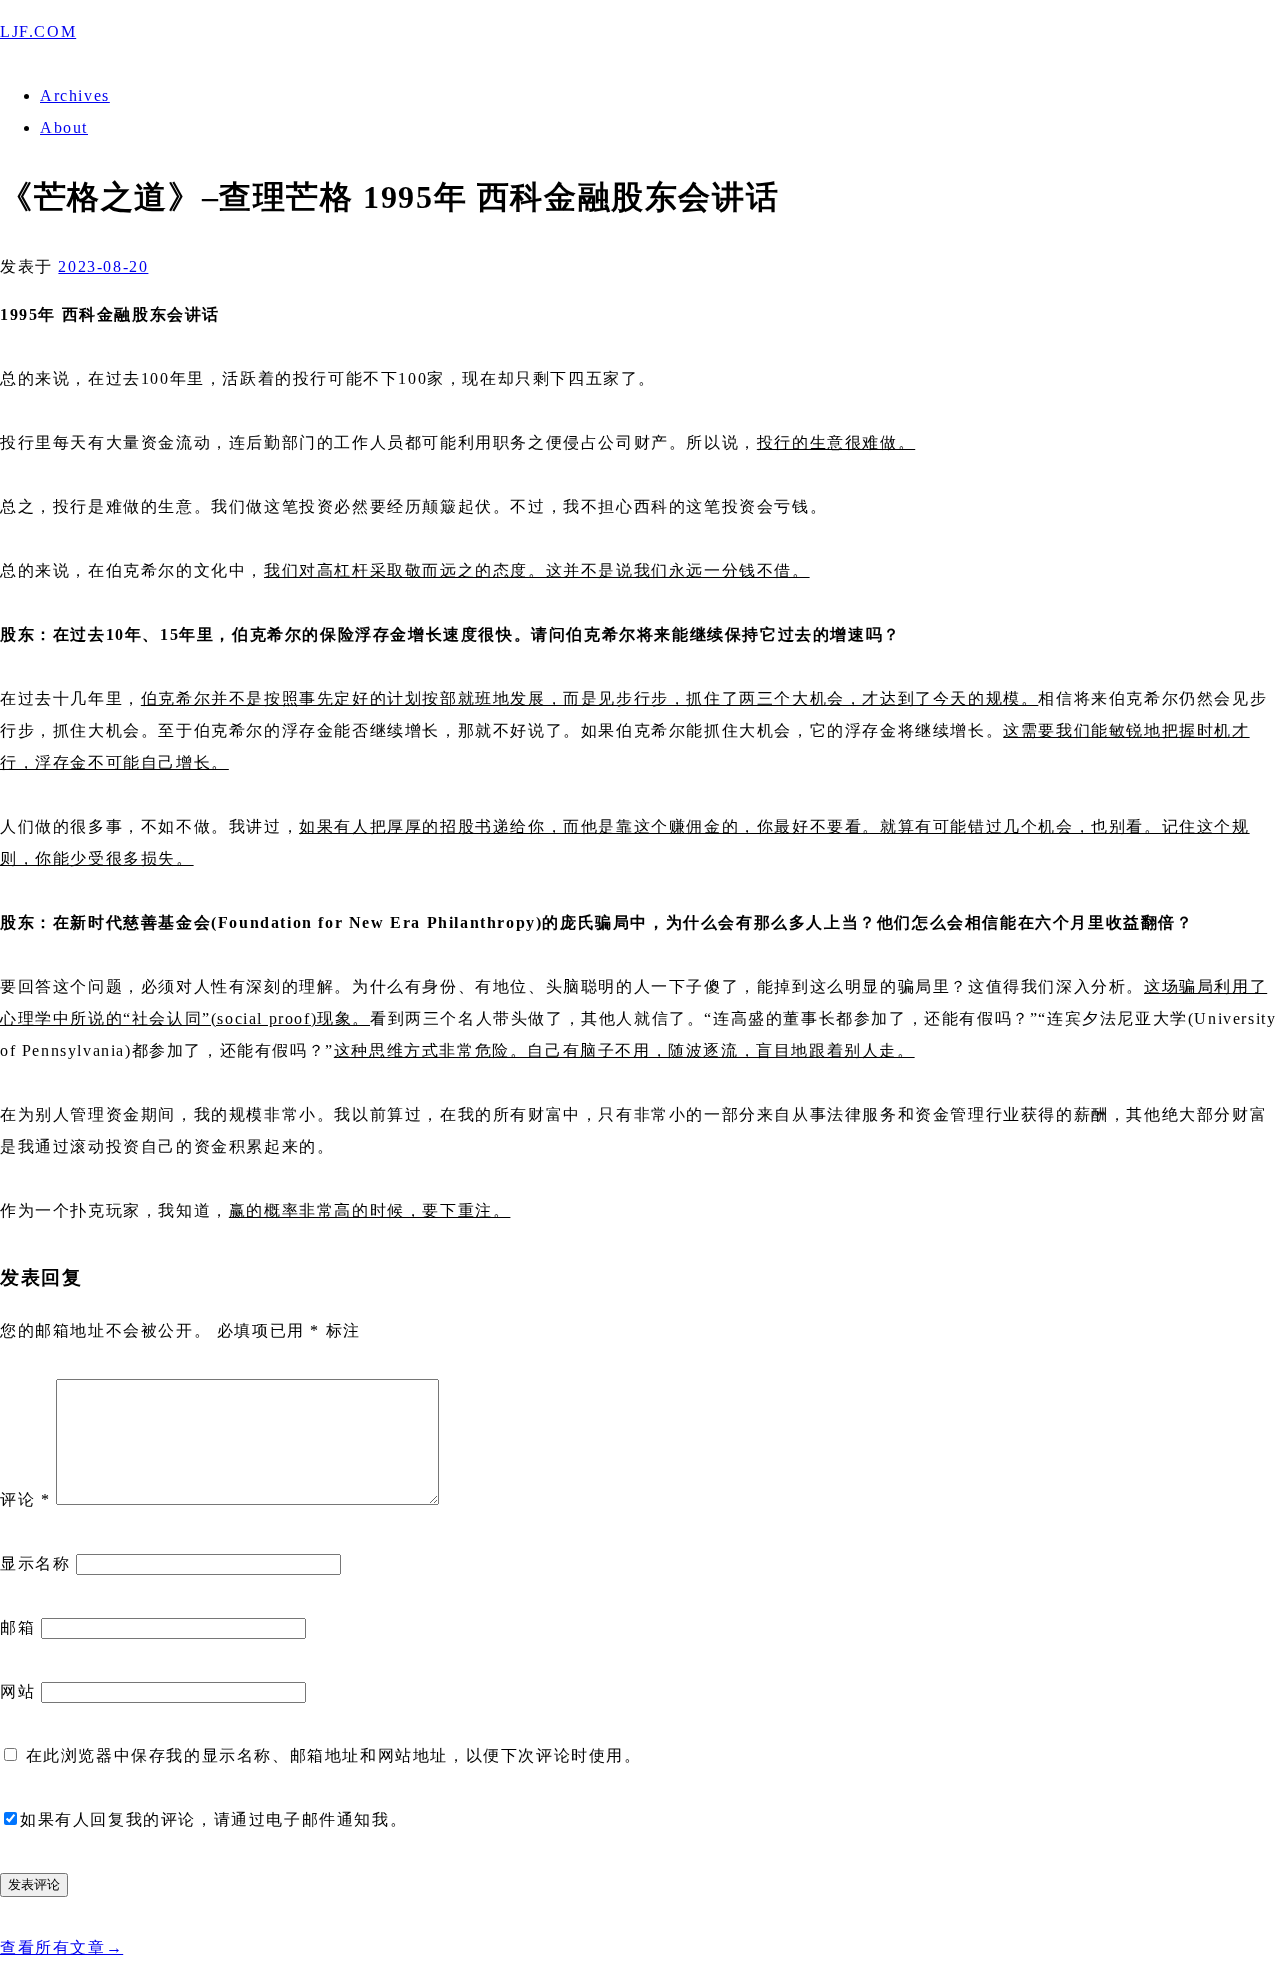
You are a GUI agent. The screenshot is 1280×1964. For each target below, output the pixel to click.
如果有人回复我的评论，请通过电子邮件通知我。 (213, 1819)
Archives (75, 95)
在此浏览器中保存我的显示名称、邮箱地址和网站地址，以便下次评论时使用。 (334, 1755)
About (64, 127)
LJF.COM (38, 31)
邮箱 (17, 1627)
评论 (25, 1499)
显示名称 (35, 1563)
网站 (17, 1691)
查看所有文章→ (61, 1947)
